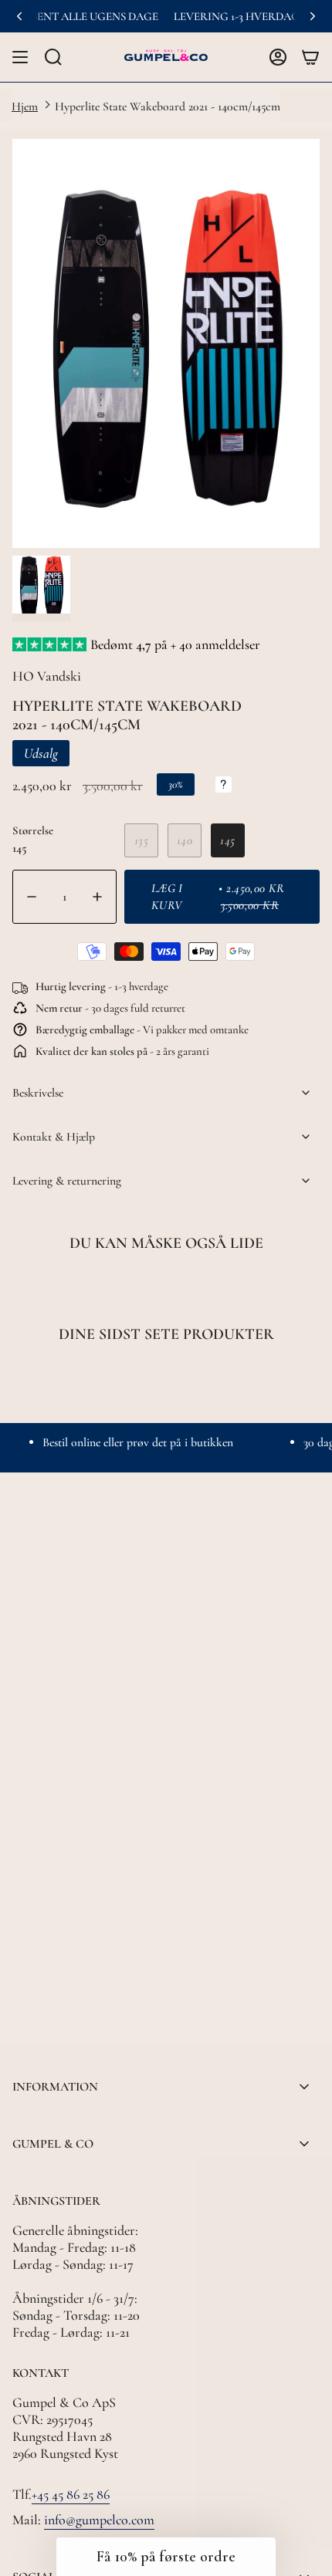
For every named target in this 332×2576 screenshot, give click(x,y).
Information (55, 2087)
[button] (166, 2557)
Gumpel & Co (53, 2144)
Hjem (25, 106)
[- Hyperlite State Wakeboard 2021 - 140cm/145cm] (33, 897)
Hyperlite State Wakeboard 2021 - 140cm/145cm (168, 106)
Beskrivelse (38, 1093)
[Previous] (19, 16)
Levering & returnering (67, 1181)
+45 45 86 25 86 (71, 2494)
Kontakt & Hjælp (54, 1137)
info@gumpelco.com (99, 2520)
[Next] (313, 16)
